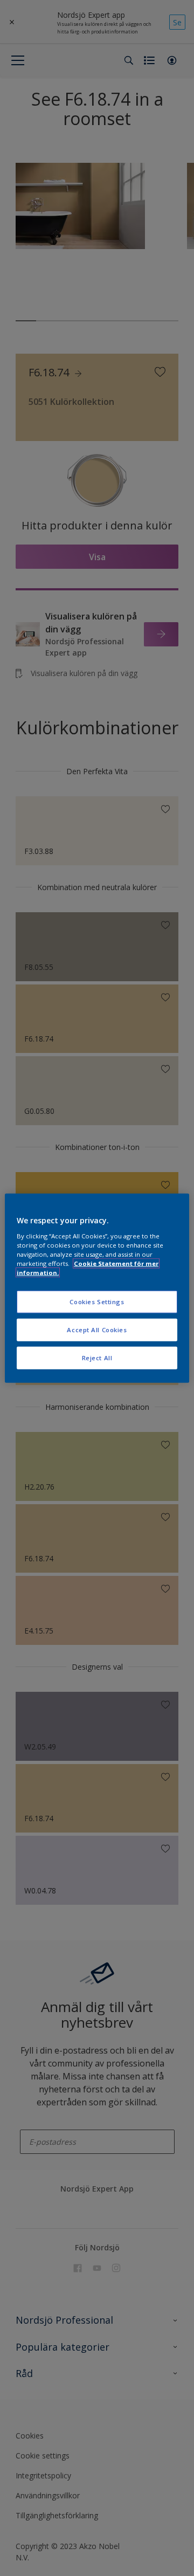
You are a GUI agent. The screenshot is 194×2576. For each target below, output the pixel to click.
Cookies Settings (97, 1302)
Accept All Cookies (97, 1329)
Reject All (97, 1357)
